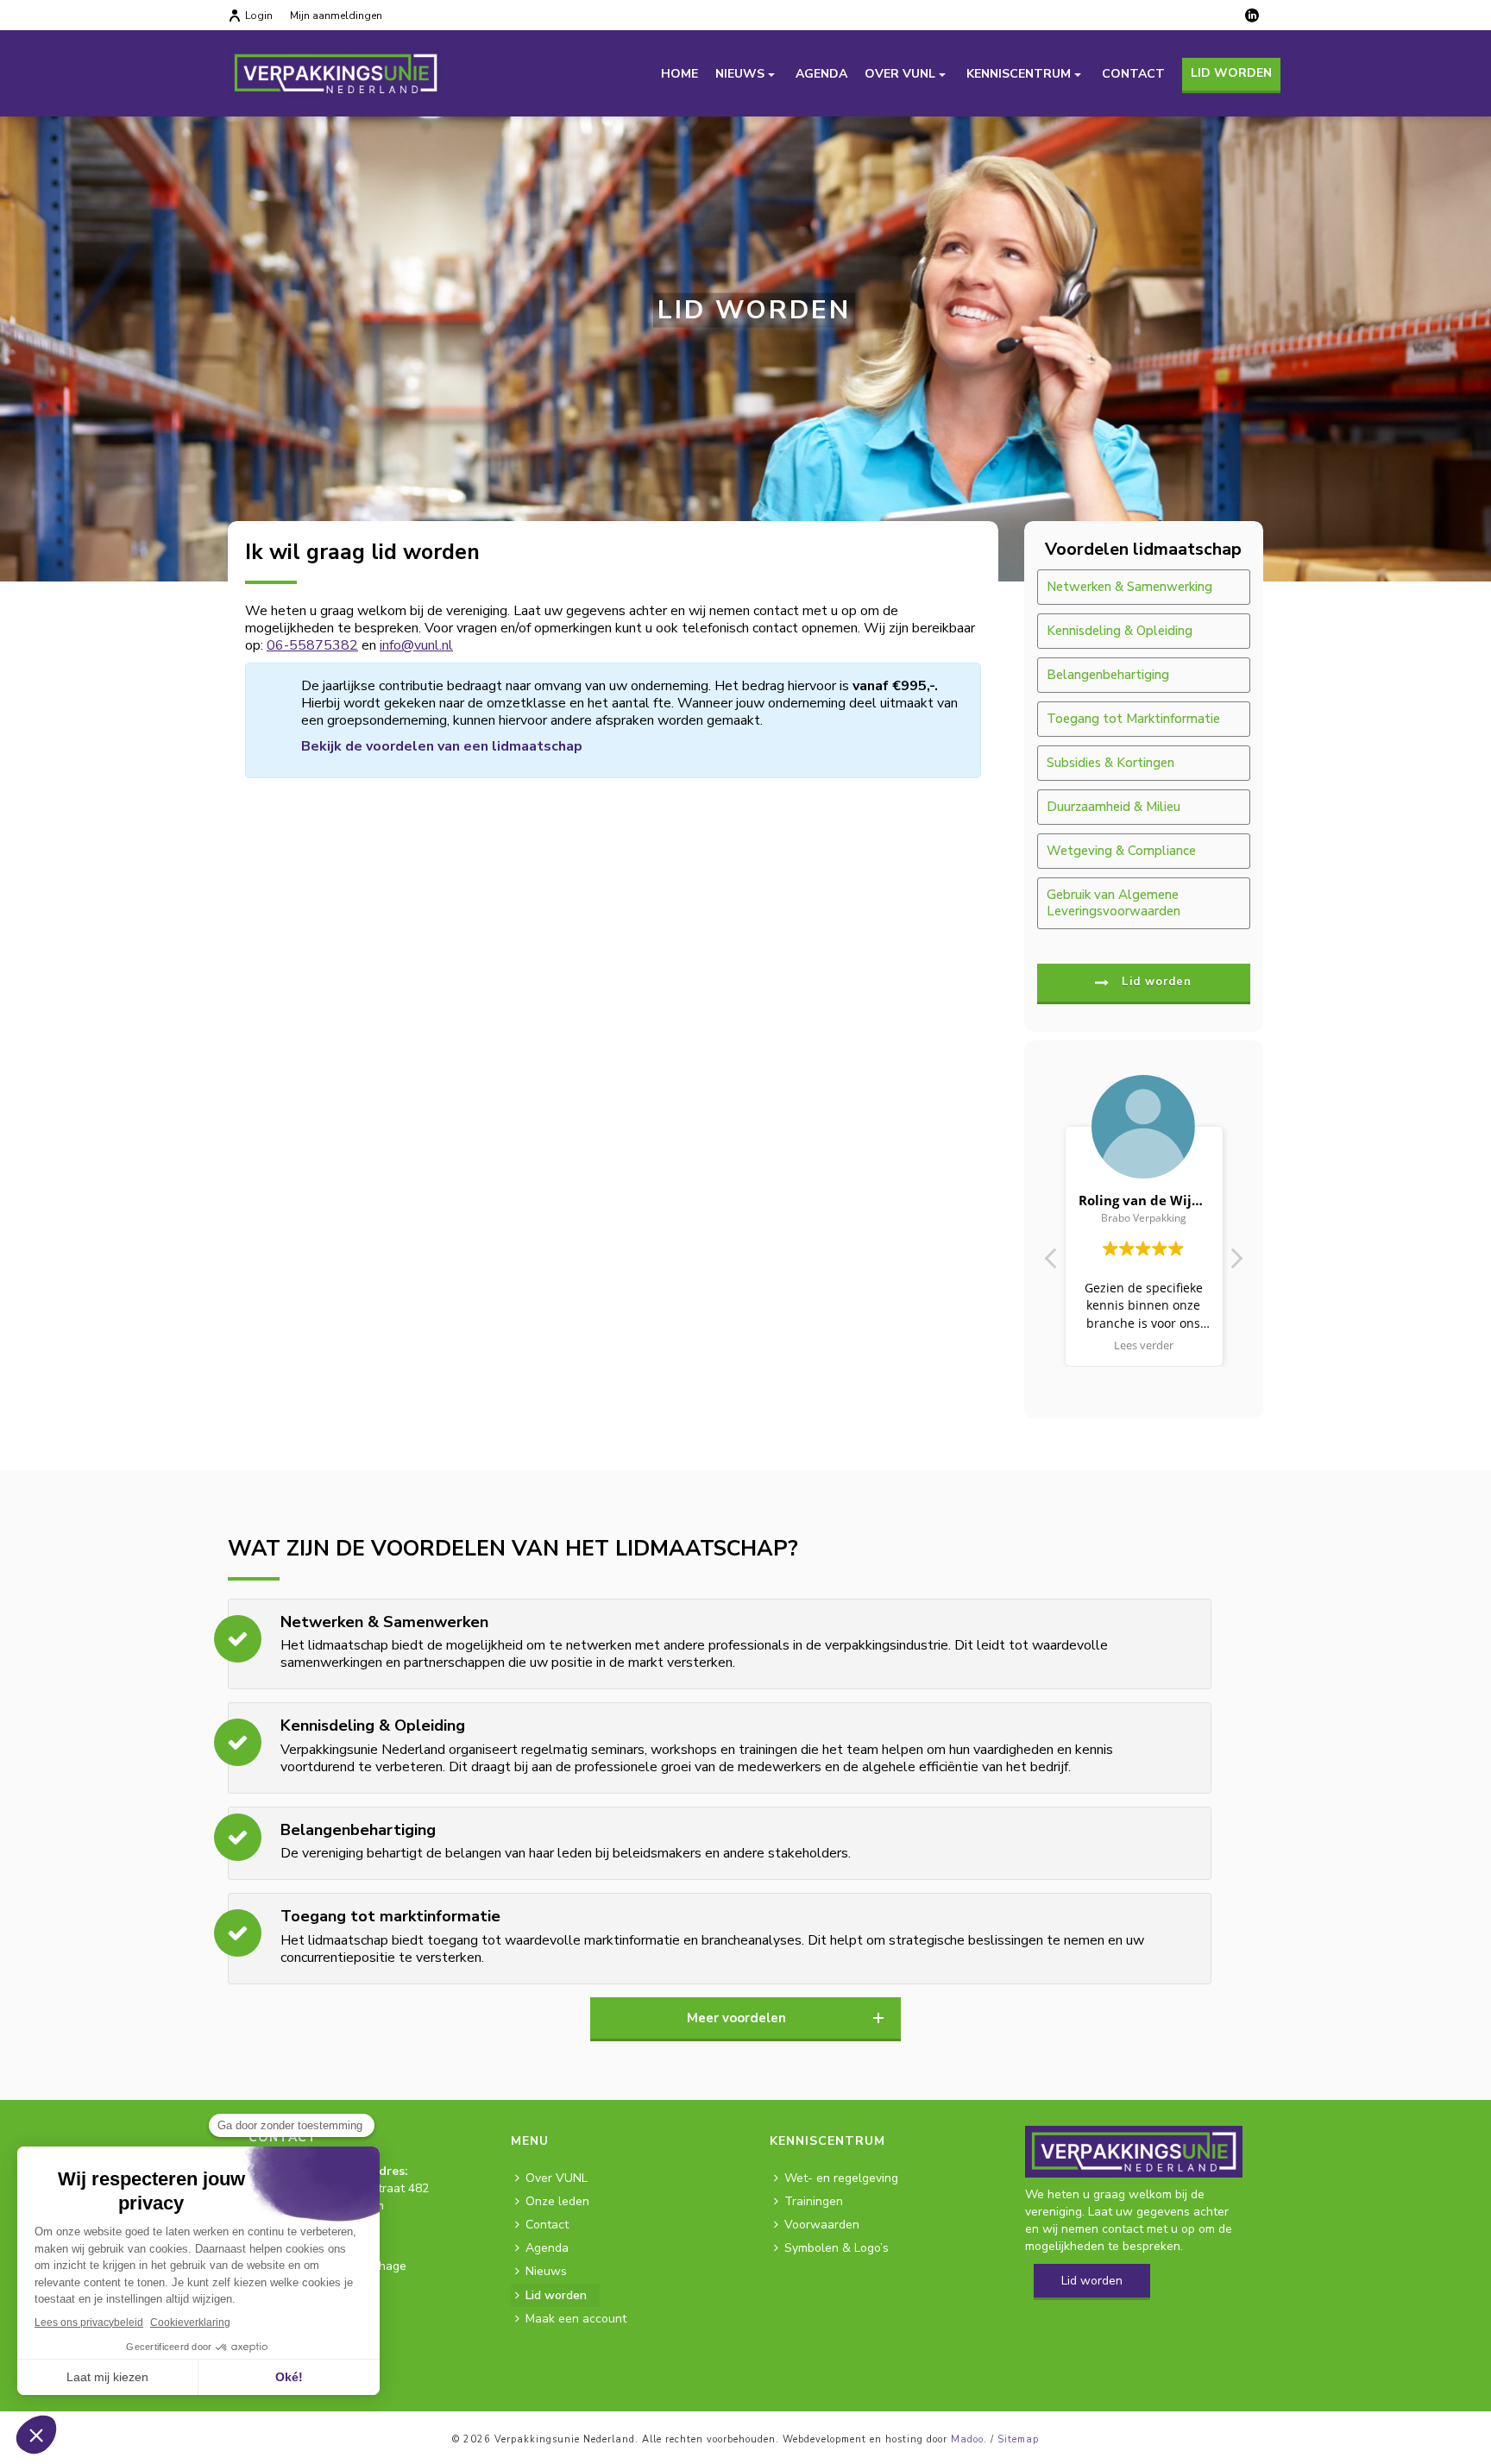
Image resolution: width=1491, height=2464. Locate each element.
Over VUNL (900, 74)
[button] (1236, 1263)
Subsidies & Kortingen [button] (1110, 763)
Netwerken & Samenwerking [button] (1129, 587)
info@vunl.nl (416, 645)
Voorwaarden (822, 2225)
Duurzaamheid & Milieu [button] (1114, 807)
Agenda (821, 74)
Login (259, 16)
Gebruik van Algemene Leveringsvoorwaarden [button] (1114, 903)
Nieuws (740, 74)
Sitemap (1018, 2439)
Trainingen (814, 2201)
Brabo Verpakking (1144, 1218)
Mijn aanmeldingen (336, 16)
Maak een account (576, 2319)
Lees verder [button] (1144, 1345)
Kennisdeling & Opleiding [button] (1120, 631)
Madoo (967, 2439)
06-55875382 (312, 645)
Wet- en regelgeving (841, 2178)
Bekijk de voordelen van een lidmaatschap (442, 746)
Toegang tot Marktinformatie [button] (1133, 719)
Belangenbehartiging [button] (1108, 675)
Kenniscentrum (1019, 74)
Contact (1133, 74)
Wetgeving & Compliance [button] (1121, 851)
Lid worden (1231, 73)
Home (679, 74)
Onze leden (557, 2201)
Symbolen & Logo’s (837, 2248)
